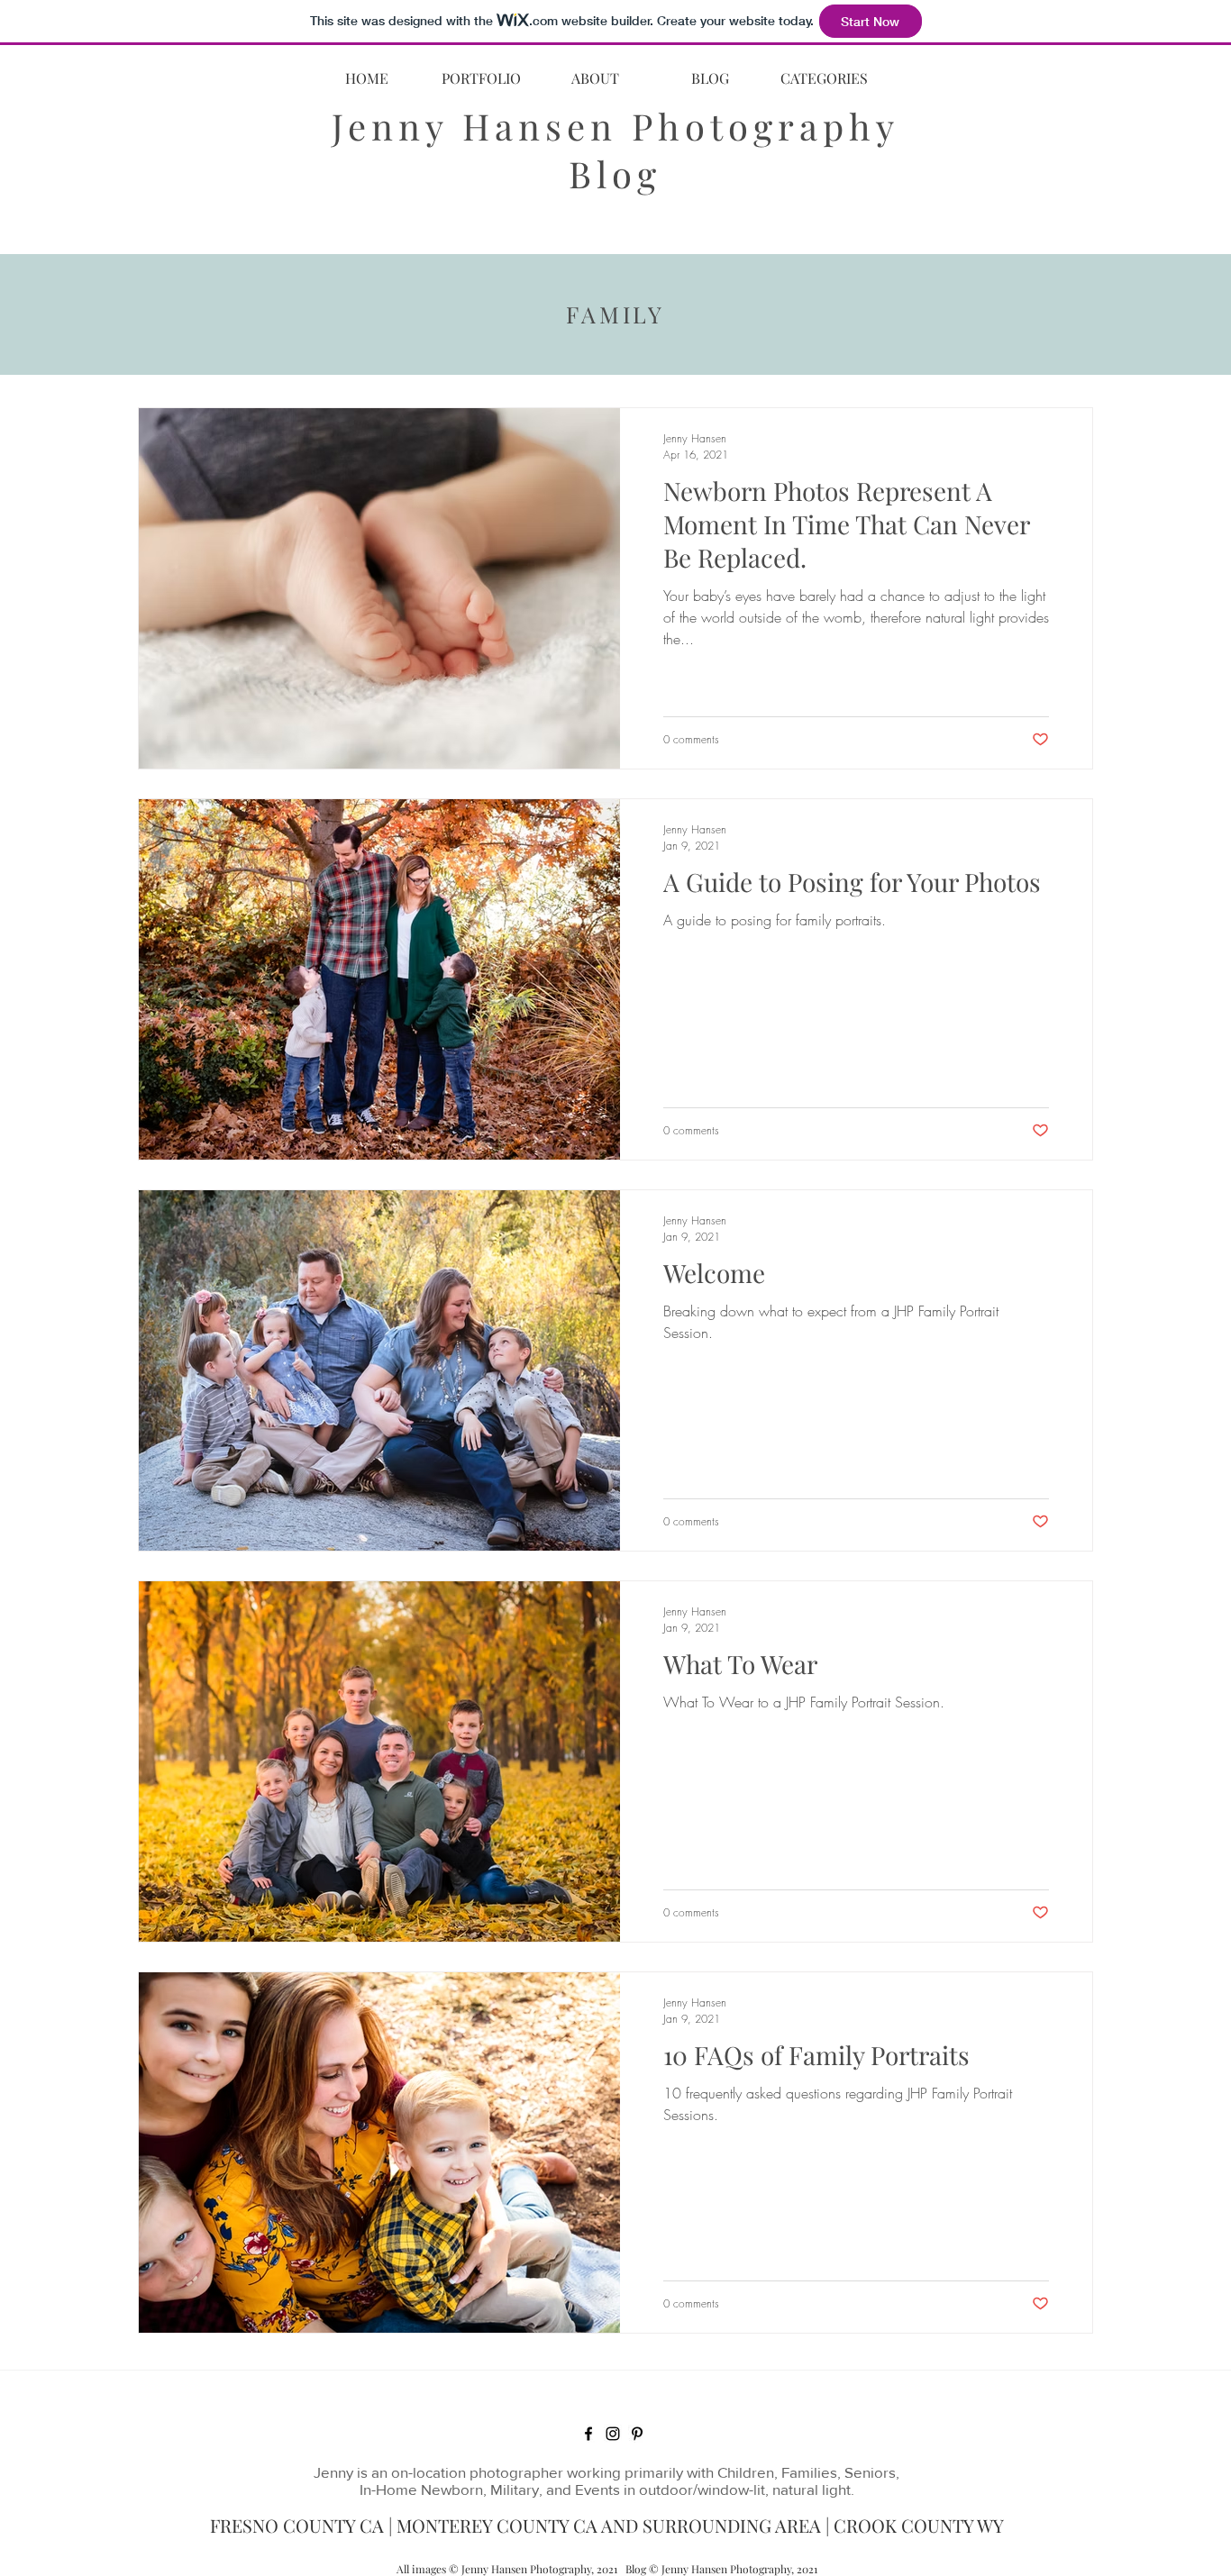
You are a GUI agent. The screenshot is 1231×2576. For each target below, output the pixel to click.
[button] (824, 78)
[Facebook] (588, 2434)
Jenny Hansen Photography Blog (615, 150)
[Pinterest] (637, 2434)
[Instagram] (613, 2434)
